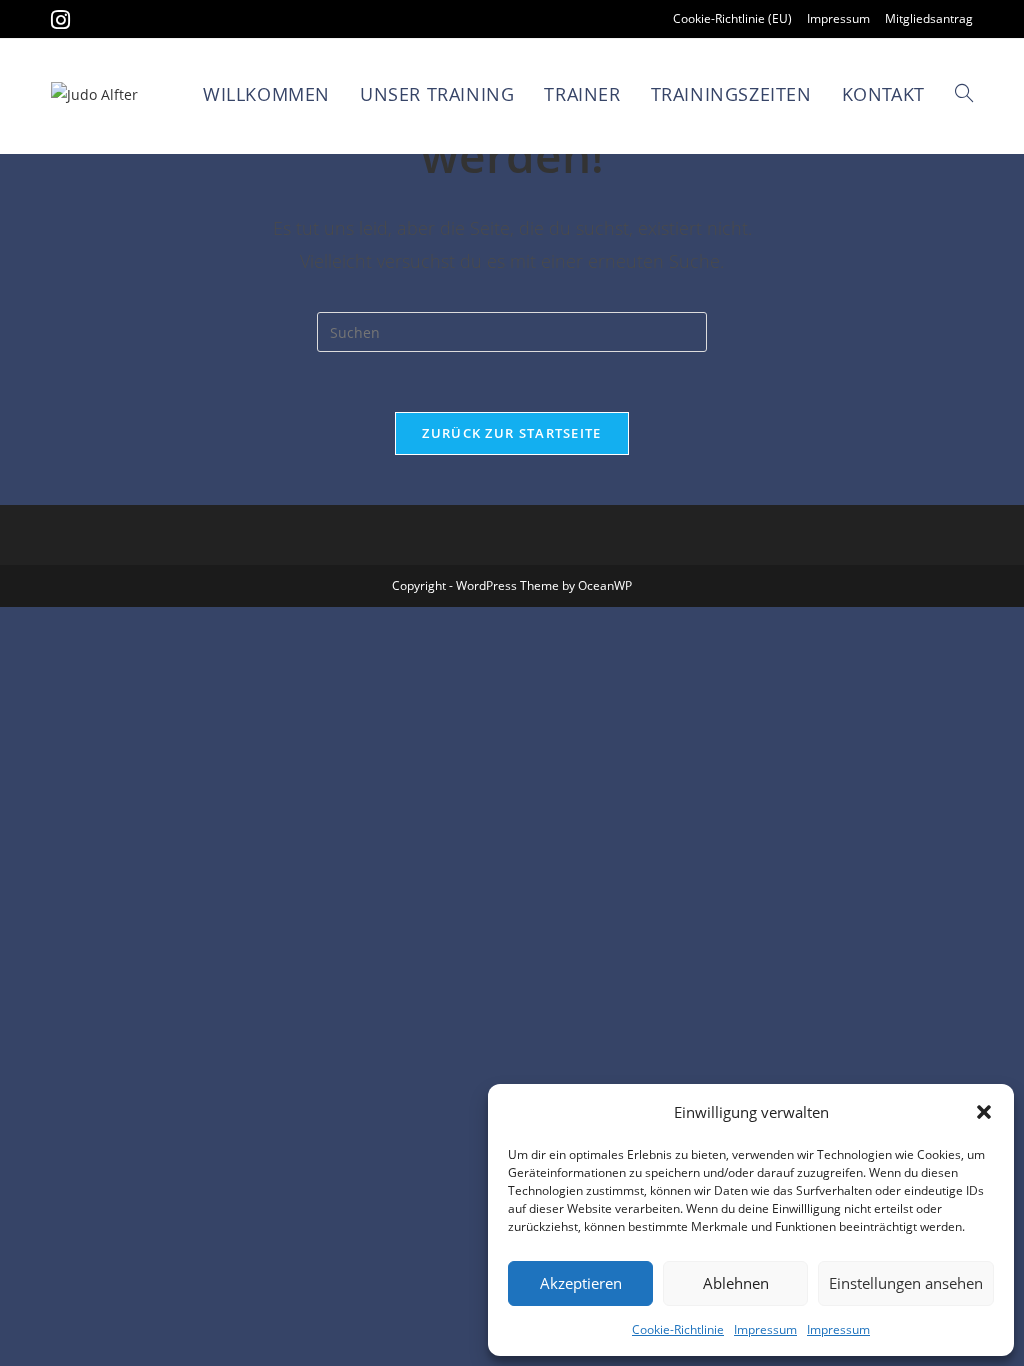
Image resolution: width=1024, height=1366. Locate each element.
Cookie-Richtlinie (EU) (732, 18)
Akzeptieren (581, 1283)
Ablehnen (736, 1283)
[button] (984, 1112)
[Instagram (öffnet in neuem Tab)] (63, 20)
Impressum (765, 1329)
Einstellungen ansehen (906, 1283)
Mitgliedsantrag (929, 18)
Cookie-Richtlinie (678, 1329)
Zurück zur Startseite (511, 433)
